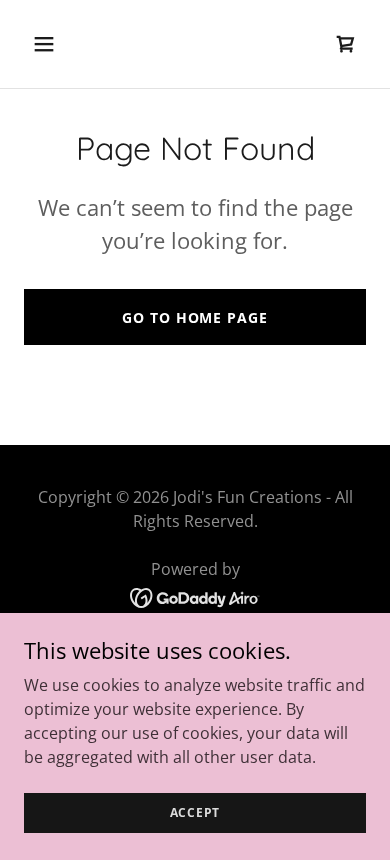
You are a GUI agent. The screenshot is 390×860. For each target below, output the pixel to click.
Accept (195, 812)
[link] (346, 44)
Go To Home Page (194, 317)
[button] (63, 44)
